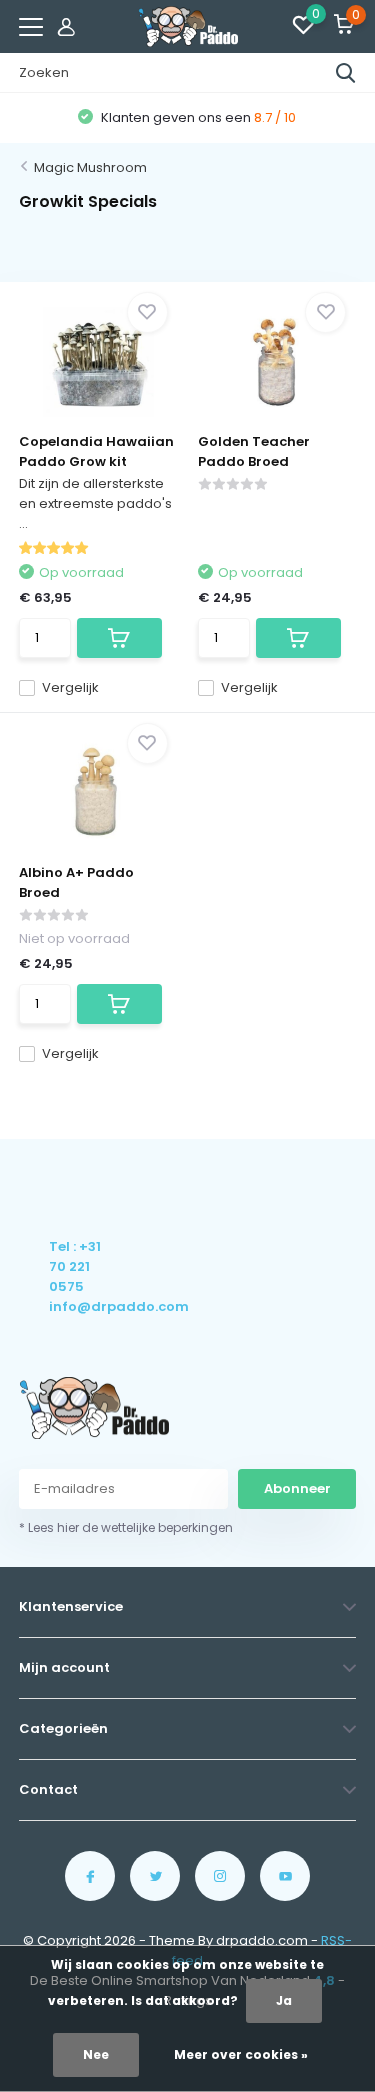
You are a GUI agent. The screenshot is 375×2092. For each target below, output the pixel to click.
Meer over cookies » (241, 2054)
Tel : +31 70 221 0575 (75, 1266)
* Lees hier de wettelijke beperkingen (126, 1527)
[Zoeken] (346, 73)
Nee (96, 2054)
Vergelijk (70, 687)
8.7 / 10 (275, 117)
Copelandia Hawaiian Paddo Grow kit (96, 451)
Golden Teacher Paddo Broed (254, 451)
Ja (284, 2000)
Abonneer (297, 1488)
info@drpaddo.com (76, 1306)
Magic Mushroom (90, 167)
